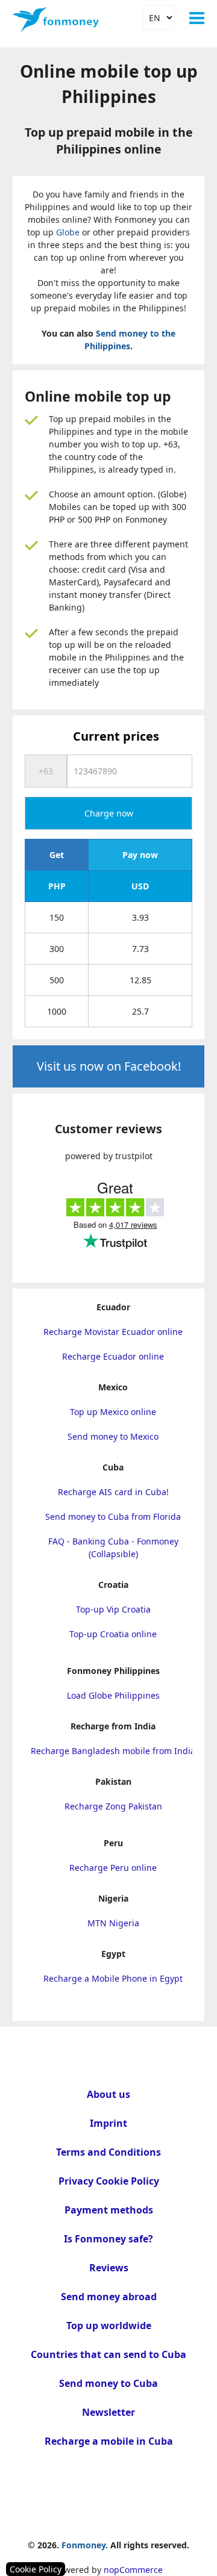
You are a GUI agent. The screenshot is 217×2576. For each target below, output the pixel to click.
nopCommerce (133, 2570)
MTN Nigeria (113, 1923)
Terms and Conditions (108, 2152)
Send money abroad (109, 2297)
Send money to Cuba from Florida (113, 1517)
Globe (68, 232)
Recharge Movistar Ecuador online (113, 1332)
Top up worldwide (109, 2326)
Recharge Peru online (113, 1868)
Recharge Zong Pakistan (113, 1806)
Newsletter (108, 2412)
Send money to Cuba (108, 2383)
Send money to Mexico (113, 1436)
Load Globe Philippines (113, 1695)
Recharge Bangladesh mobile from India (113, 1751)
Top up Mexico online (113, 1412)
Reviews (109, 2268)
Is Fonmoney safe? (108, 2239)
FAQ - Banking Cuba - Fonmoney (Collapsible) (113, 1548)
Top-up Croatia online (113, 1634)
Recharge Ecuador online (113, 1356)
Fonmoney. (85, 2545)
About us (108, 2094)
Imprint (108, 2123)
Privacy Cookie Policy (109, 2181)
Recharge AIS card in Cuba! (113, 1492)
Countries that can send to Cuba (108, 2354)
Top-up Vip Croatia (113, 1609)
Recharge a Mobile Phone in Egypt (113, 1978)
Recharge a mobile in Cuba (109, 2441)
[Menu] (197, 18)
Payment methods (109, 2210)
